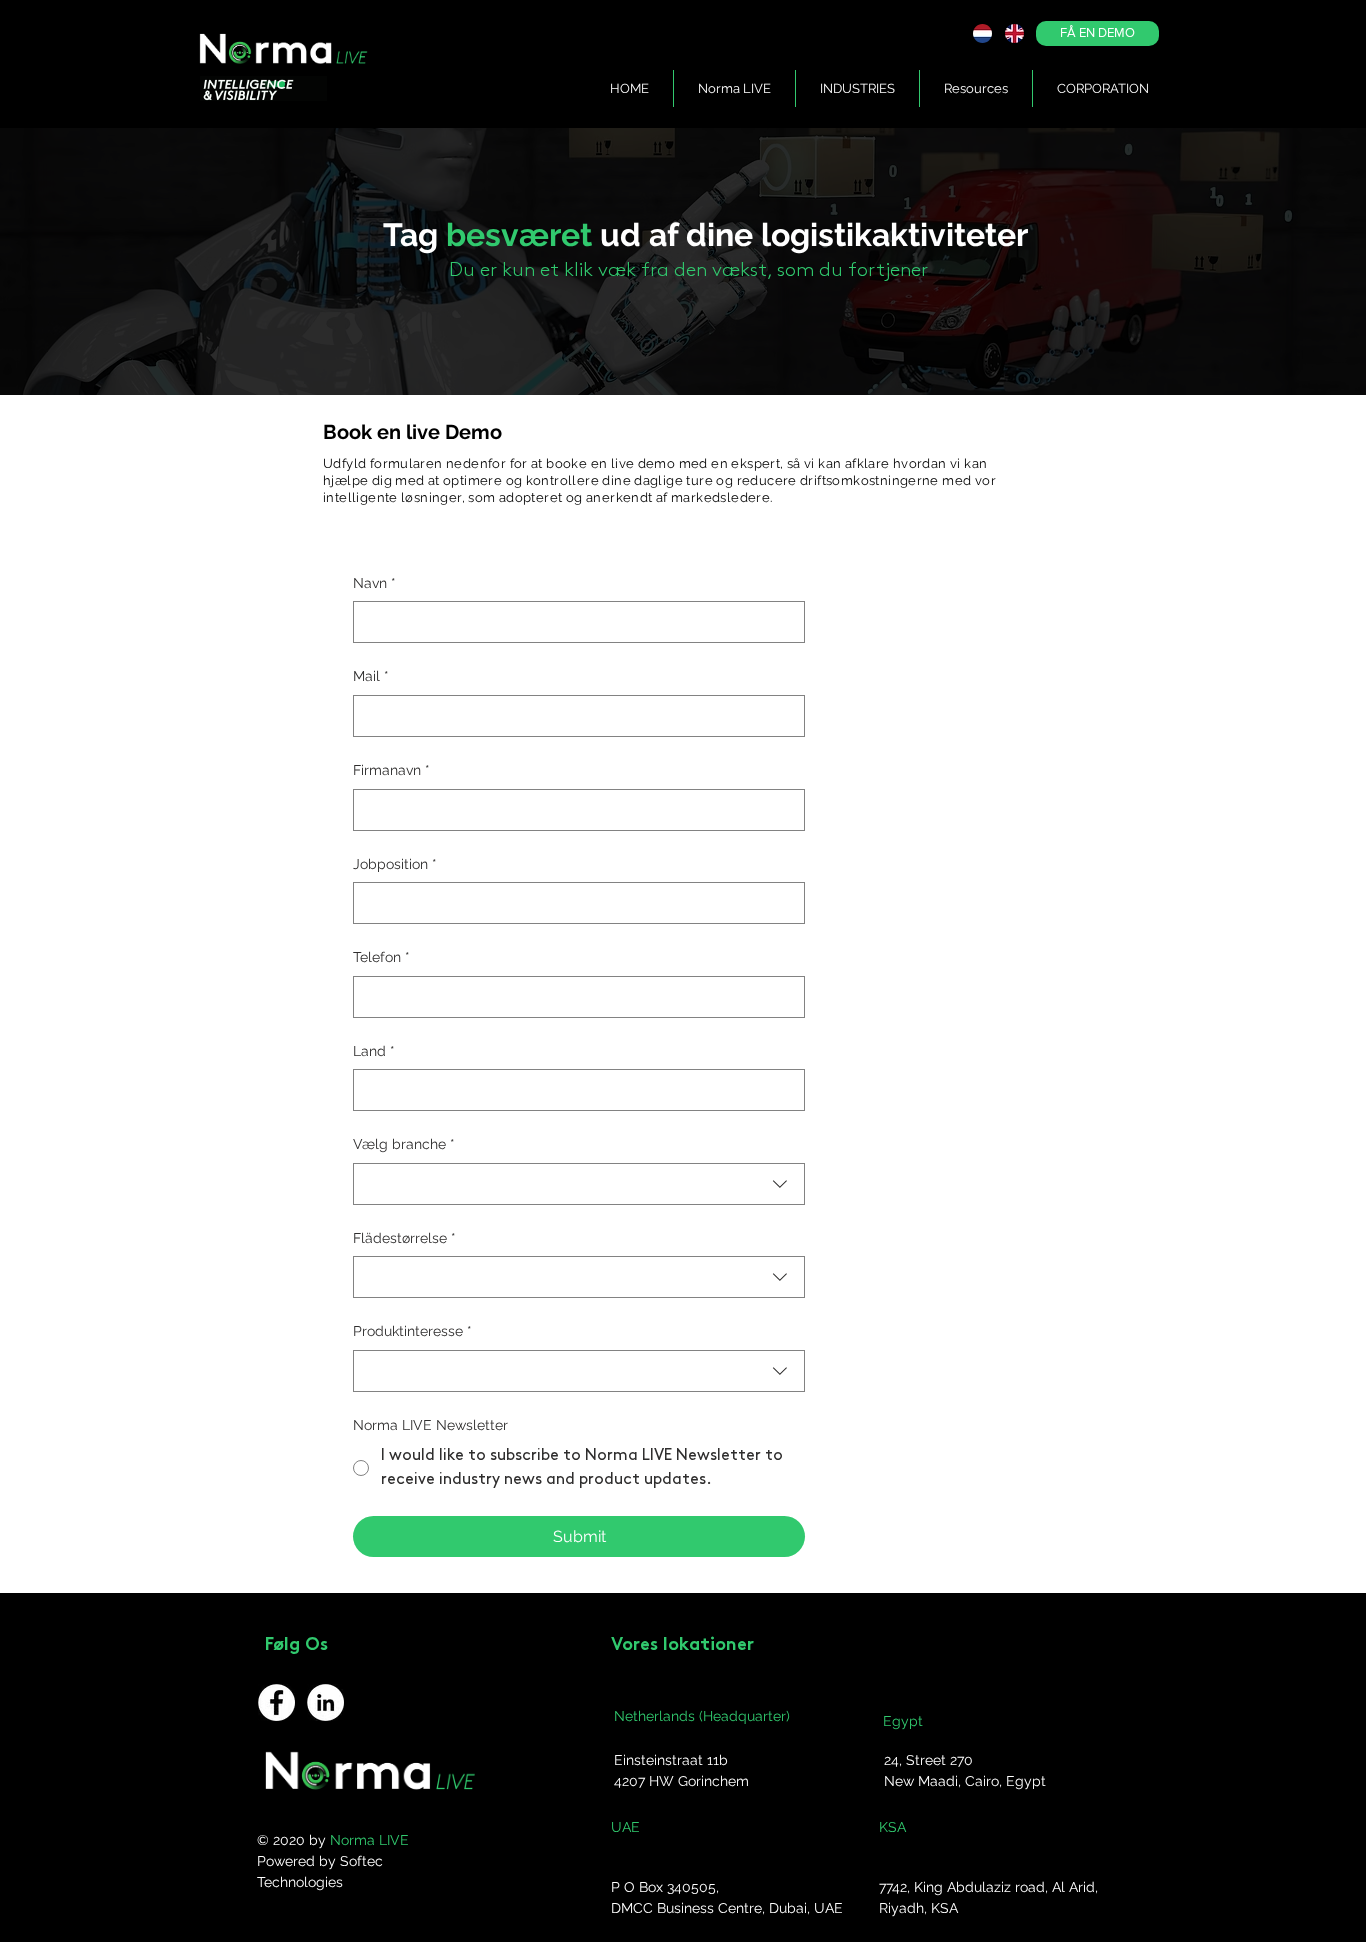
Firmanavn (391, 770)
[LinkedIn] (325, 1702)
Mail (371, 676)
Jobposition (395, 864)
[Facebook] (276, 1702)
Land (374, 1051)
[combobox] (579, 1184)
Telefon (381, 957)
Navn (374, 583)
